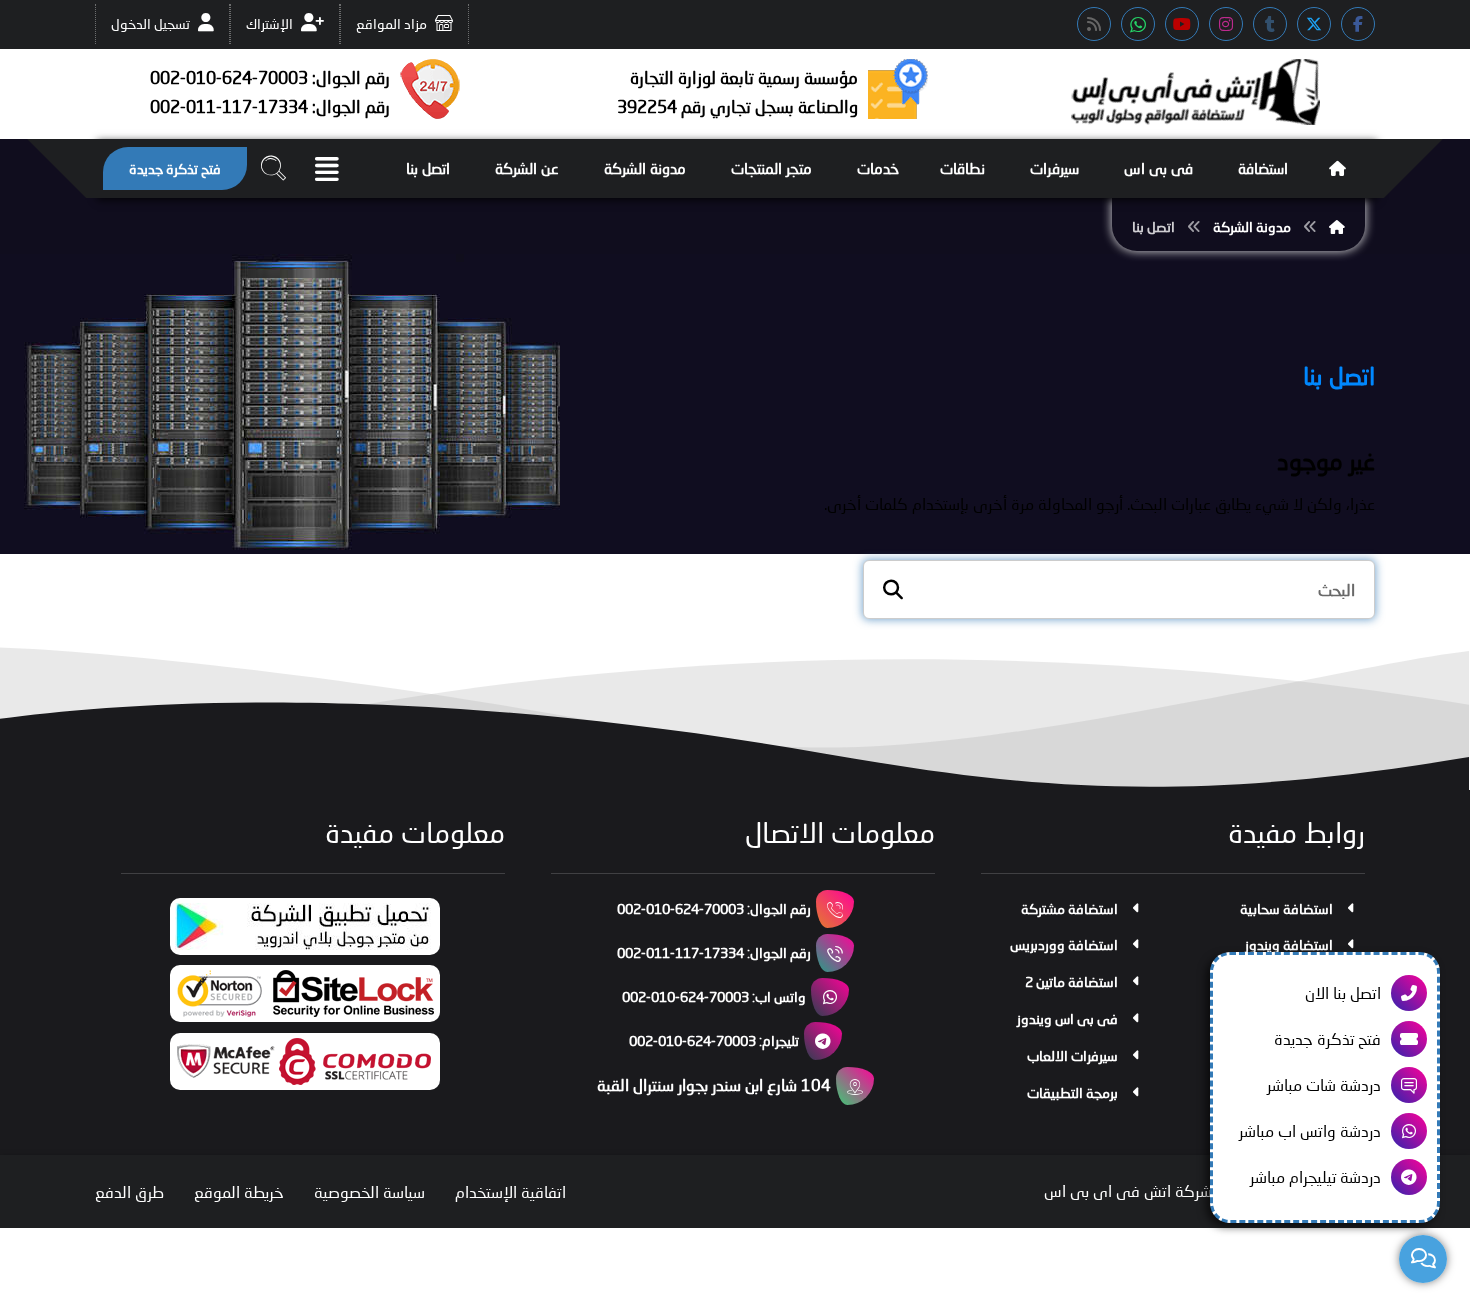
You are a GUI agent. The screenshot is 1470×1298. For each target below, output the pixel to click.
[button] (1358, 24)
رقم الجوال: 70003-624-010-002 (714, 908)
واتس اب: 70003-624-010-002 (714, 996)
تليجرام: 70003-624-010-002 (714, 1040)
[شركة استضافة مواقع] (1195, 92)
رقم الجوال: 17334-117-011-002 (714, 952)
